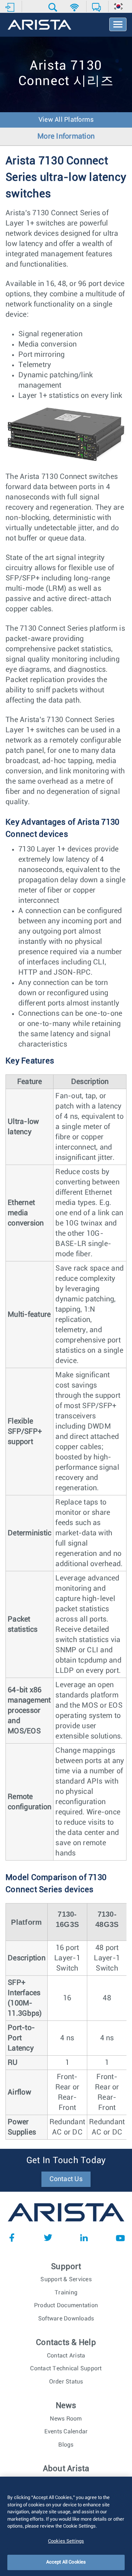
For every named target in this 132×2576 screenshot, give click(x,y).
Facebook (12, 2238)
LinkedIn (84, 2238)
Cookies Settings (66, 2541)
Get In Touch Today (66, 2161)
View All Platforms (66, 120)
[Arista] (39, 25)
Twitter (48, 2238)
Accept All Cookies (66, 2562)
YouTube (120, 2238)
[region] (66, 2526)
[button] (54, 7)
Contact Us (66, 2179)
